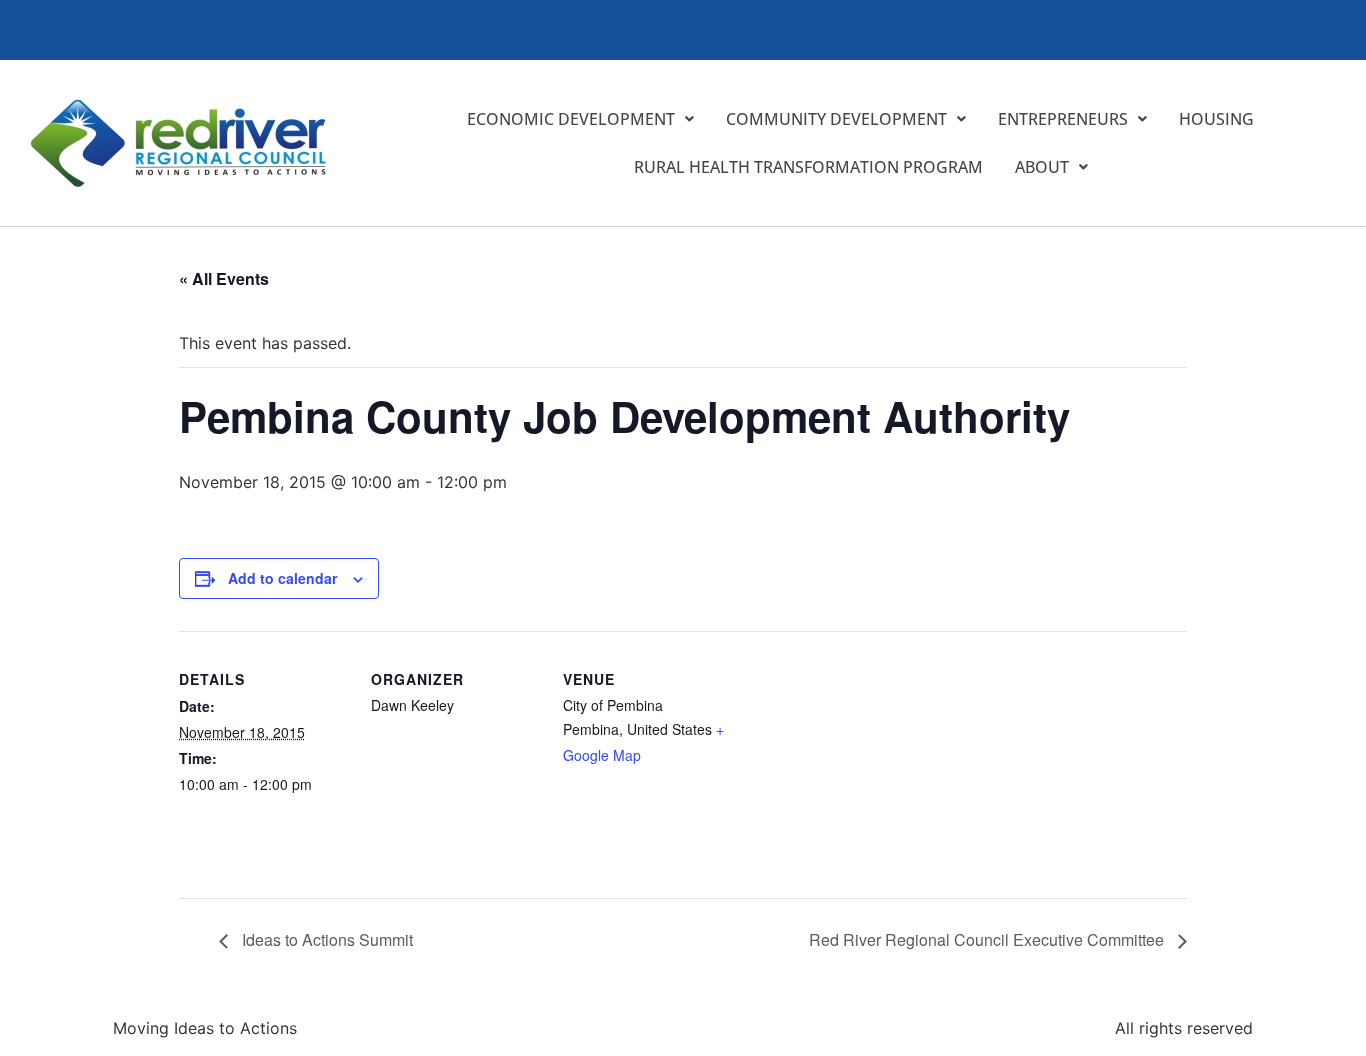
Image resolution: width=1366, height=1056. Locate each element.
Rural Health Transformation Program (808, 167)
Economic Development (571, 119)
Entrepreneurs (1063, 119)
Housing (1216, 119)
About (1042, 167)
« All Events (224, 278)
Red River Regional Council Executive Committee (988, 939)
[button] (580, 119)
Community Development (836, 119)
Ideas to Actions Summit (325, 939)
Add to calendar (282, 578)
